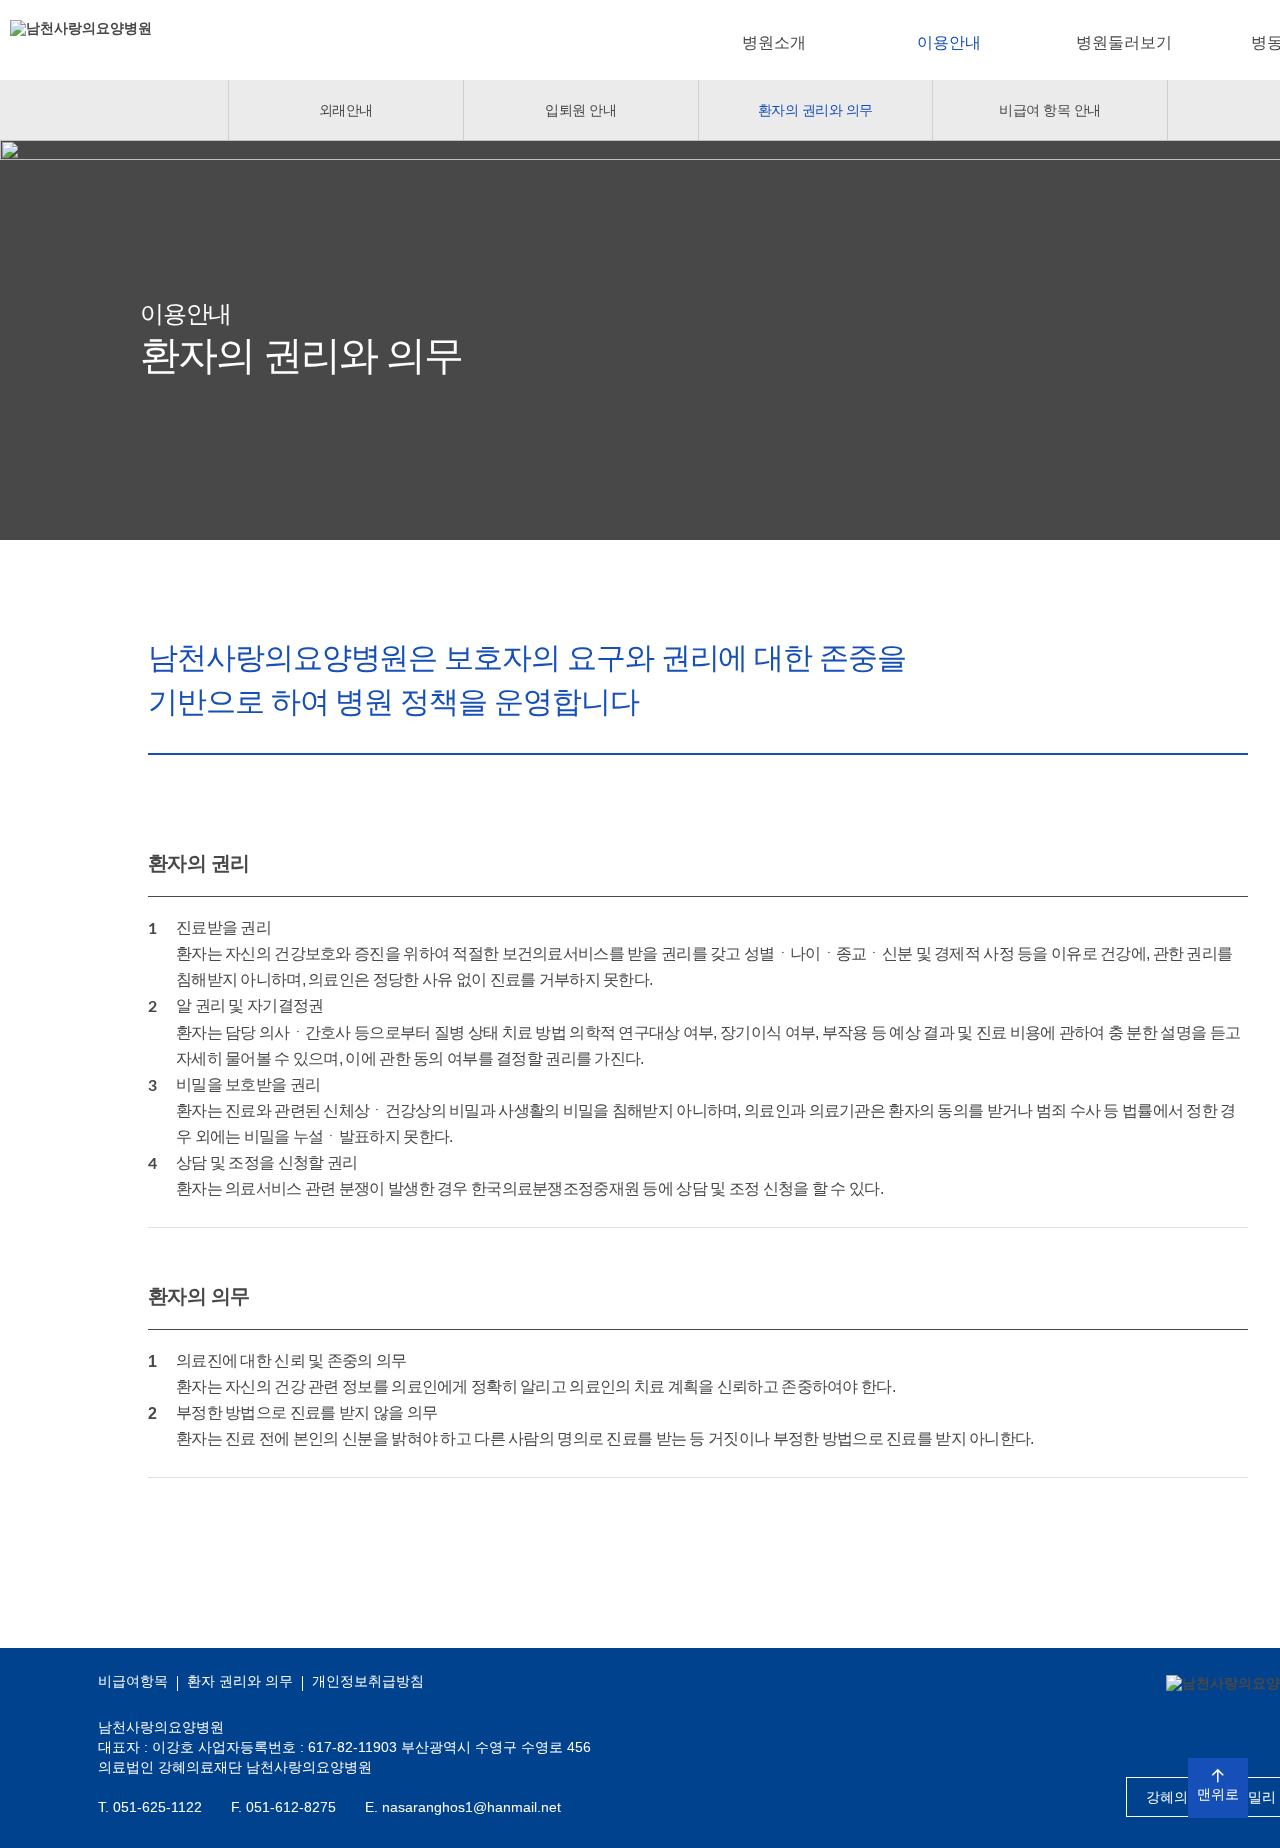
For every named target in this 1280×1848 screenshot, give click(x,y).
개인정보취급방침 (368, 1681)
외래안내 (346, 110)
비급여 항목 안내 (1050, 110)
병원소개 (774, 42)
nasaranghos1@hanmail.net (471, 1807)
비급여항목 (133, 1681)
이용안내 (949, 42)
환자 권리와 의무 (240, 1681)
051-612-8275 (291, 1807)
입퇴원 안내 (580, 110)
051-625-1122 (157, 1807)
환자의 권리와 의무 (815, 110)
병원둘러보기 (1124, 42)
